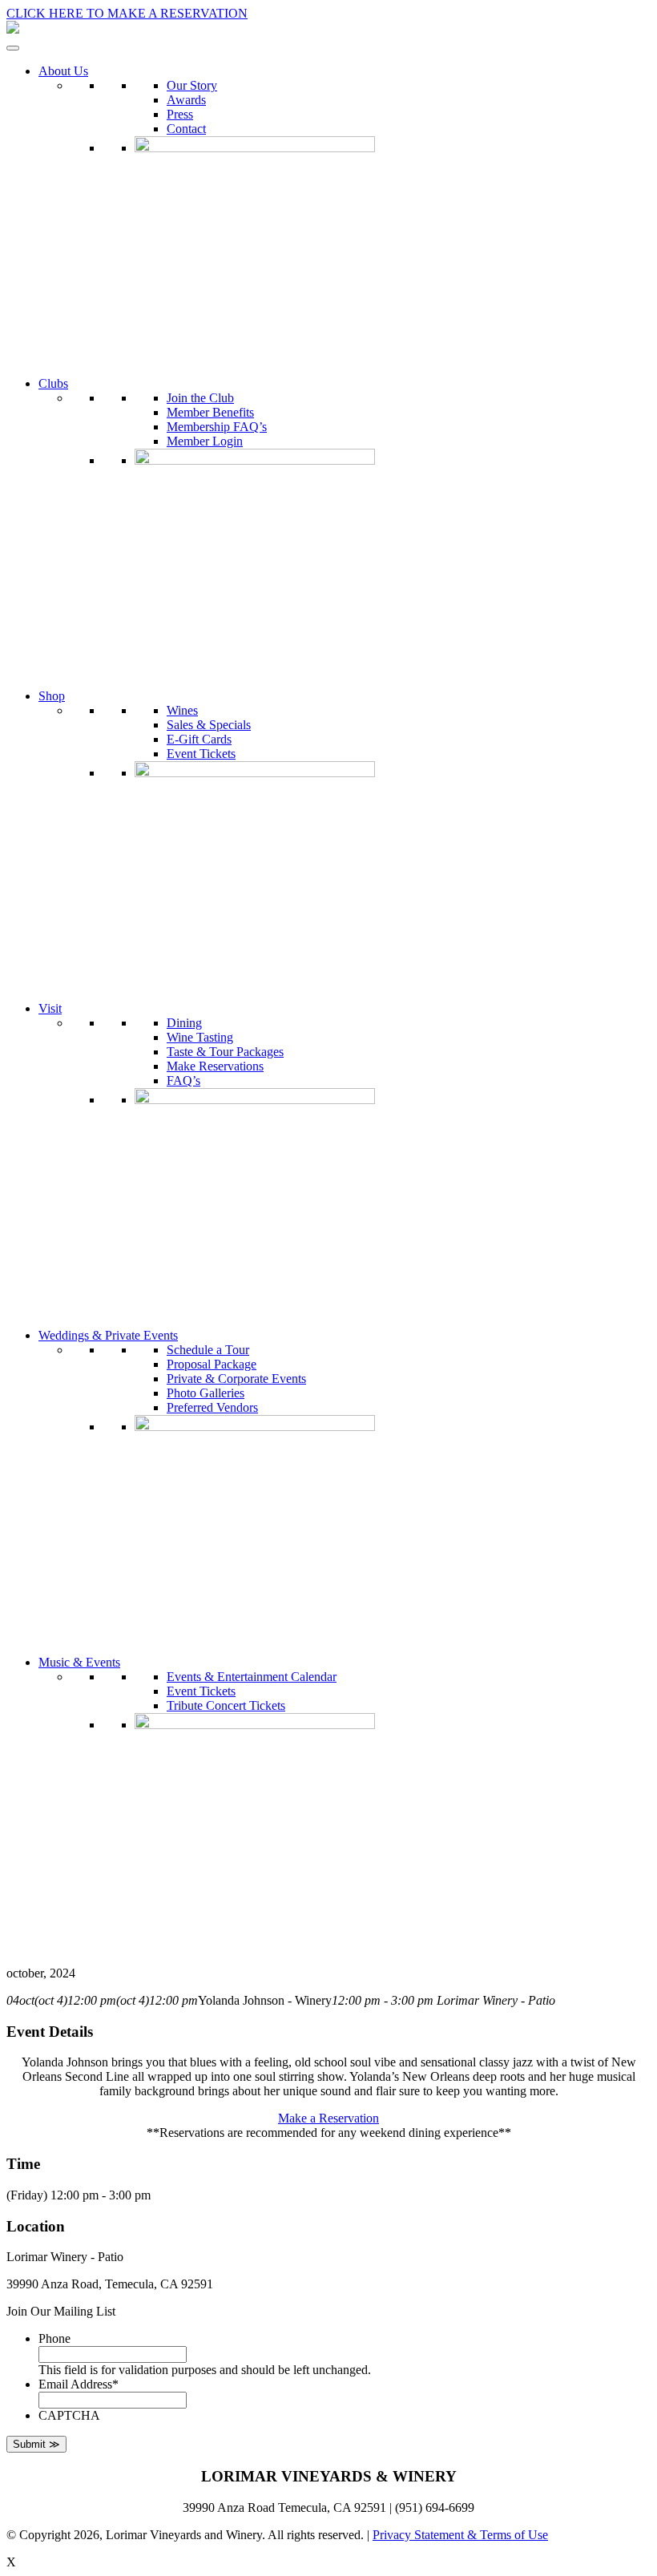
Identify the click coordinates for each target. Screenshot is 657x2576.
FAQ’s (183, 1080)
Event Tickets (201, 754)
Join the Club (200, 398)
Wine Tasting (200, 1037)
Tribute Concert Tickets (226, 1705)
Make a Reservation (328, 2118)
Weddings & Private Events (108, 1335)
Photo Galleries (206, 1393)
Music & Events (79, 1662)
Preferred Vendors (212, 1407)
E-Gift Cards (199, 739)
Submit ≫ (36, 2444)
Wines (182, 710)
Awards (186, 100)
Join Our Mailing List (61, 2311)
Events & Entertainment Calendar (252, 1677)
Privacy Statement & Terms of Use (460, 2535)
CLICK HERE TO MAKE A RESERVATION (127, 13)
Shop (52, 696)
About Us (63, 71)
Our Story (192, 85)
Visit (50, 1008)
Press (180, 114)
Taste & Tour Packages (225, 1052)
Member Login (205, 441)
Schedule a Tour (208, 1350)
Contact (186, 129)
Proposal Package (212, 1364)
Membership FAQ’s (217, 427)
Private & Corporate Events (236, 1379)
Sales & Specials (209, 725)
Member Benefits (210, 412)
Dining (184, 1023)
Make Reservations (215, 1066)
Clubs (53, 383)
